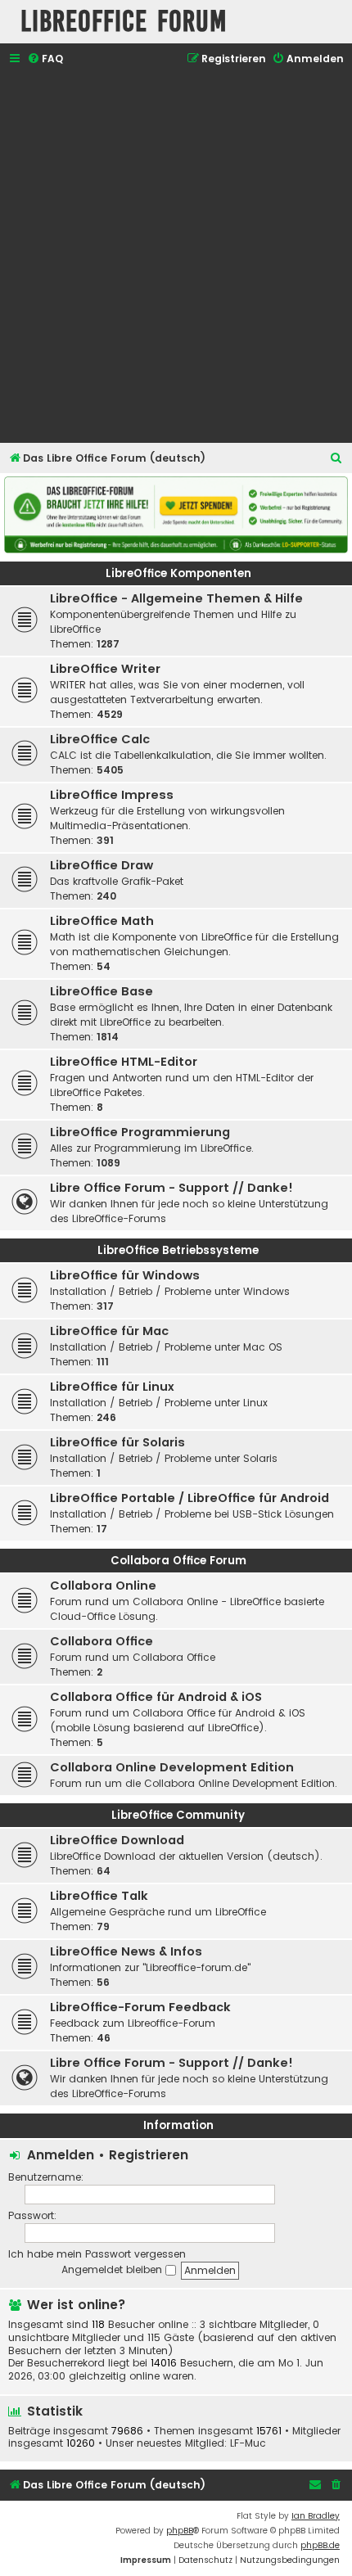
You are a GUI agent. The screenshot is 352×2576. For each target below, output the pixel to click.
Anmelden (61, 2155)
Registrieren (149, 2155)
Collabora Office (102, 1641)
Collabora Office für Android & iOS (156, 1697)
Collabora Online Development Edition (172, 1767)
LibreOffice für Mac (109, 1331)
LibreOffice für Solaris (117, 1442)
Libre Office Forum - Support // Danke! (171, 1188)
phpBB (180, 2531)
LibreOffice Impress (112, 795)
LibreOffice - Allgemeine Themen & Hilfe (176, 598)
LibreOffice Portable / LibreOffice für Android (190, 1498)
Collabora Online (103, 1586)
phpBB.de (320, 2545)
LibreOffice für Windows (125, 1275)
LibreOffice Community (178, 1815)
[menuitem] (45, 59)
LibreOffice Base (102, 991)
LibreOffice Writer (105, 669)
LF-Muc (248, 2443)
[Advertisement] (176, 256)
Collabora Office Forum (178, 1561)
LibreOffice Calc (100, 739)
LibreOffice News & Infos (126, 1951)
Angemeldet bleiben (113, 2269)
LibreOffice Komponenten (178, 573)
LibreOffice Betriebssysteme (178, 1250)
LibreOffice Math (102, 921)
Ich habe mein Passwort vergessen (97, 2254)
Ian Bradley (316, 2516)
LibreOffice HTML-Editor (124, 1062)
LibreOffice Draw (102, 865)
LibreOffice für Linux (112, 1387)
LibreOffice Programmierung (140, 1132)
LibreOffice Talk (99, 1896)
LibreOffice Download (117, 1840)
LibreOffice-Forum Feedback (140, 2007)
